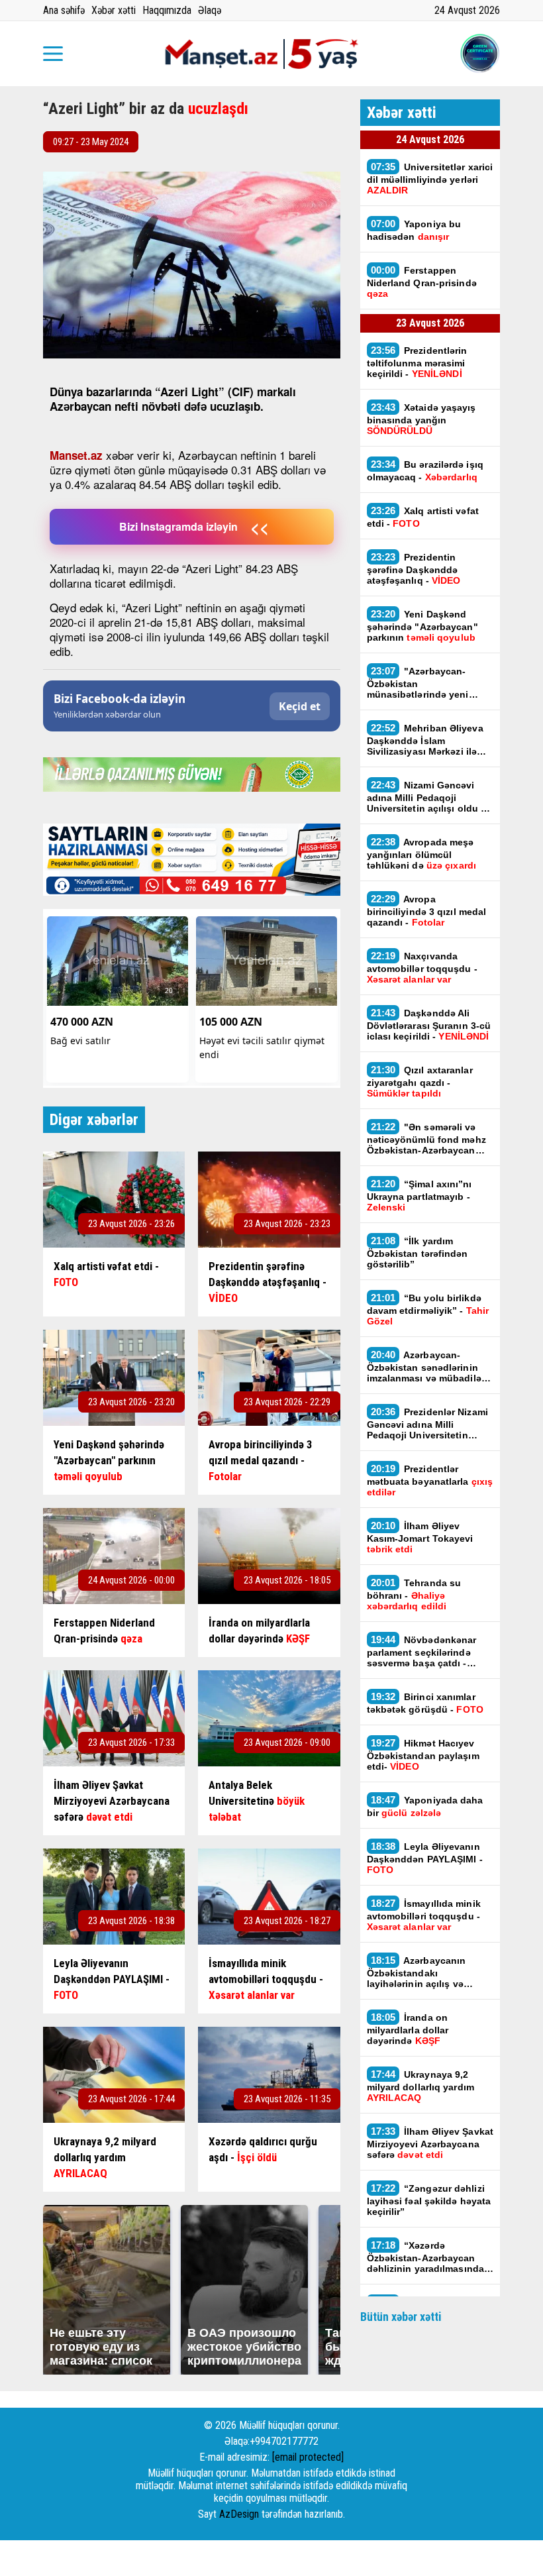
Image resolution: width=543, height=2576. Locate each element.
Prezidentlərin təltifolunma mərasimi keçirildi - (417, 362)
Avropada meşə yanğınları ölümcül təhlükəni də (421, 853)
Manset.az (76, 455)
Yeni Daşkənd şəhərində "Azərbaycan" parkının (422, 625)
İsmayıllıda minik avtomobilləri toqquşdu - (424, 1915)
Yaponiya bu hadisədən (414, 230)
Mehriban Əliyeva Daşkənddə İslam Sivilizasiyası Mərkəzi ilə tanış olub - (425, 739)
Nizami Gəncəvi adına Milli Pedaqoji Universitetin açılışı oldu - (426, 796)
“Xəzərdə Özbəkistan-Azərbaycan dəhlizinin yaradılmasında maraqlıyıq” (426, 2257)
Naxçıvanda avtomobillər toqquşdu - (422, 967)
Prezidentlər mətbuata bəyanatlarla (430, 1480)
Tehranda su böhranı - (414, 1594)
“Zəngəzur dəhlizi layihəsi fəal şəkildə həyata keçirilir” (429, 2200)
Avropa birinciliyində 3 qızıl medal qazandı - (427, 910)
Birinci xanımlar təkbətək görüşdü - (425, 1703)
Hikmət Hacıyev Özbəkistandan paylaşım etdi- (423, 1754)
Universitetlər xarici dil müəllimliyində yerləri (430, 178)
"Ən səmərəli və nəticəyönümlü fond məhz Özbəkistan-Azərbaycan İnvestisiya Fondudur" (426, 1138)
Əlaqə (210, 10)
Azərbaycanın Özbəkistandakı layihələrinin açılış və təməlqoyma (430, 1972)
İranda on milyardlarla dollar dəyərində (408, 2029)
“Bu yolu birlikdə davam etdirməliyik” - (428, 1309)
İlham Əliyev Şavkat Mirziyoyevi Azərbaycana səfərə (430, 2143)
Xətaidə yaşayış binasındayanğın (421, 419)
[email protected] (308, 2457)
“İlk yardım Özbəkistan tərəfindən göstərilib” (418, 1252)
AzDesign (239, 2514)
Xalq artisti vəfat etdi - (423, 517)
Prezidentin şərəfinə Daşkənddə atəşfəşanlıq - (414, 568)
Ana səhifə (64, 10)
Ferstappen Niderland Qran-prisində (422, 282)
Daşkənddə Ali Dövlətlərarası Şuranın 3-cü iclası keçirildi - (429, 1024)
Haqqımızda (167, 10)
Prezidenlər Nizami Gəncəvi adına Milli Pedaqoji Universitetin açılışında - (427, 1423)
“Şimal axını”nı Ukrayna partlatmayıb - (420, 1195)
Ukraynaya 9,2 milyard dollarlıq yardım (420, 2086)
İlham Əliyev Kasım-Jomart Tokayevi (420, 1537)
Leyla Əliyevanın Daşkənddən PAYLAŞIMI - (425, 1858)
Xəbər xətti (114, 10)
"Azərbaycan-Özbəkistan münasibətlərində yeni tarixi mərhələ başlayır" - (423, 682)
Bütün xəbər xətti (401, 2317)
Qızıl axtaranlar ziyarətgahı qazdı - (420, 1081)
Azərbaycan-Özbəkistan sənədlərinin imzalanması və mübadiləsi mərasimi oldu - (429, 1366)
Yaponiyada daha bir (425, 1806)
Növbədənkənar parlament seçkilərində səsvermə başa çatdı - (422, 1651)
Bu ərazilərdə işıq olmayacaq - (425, 470)
